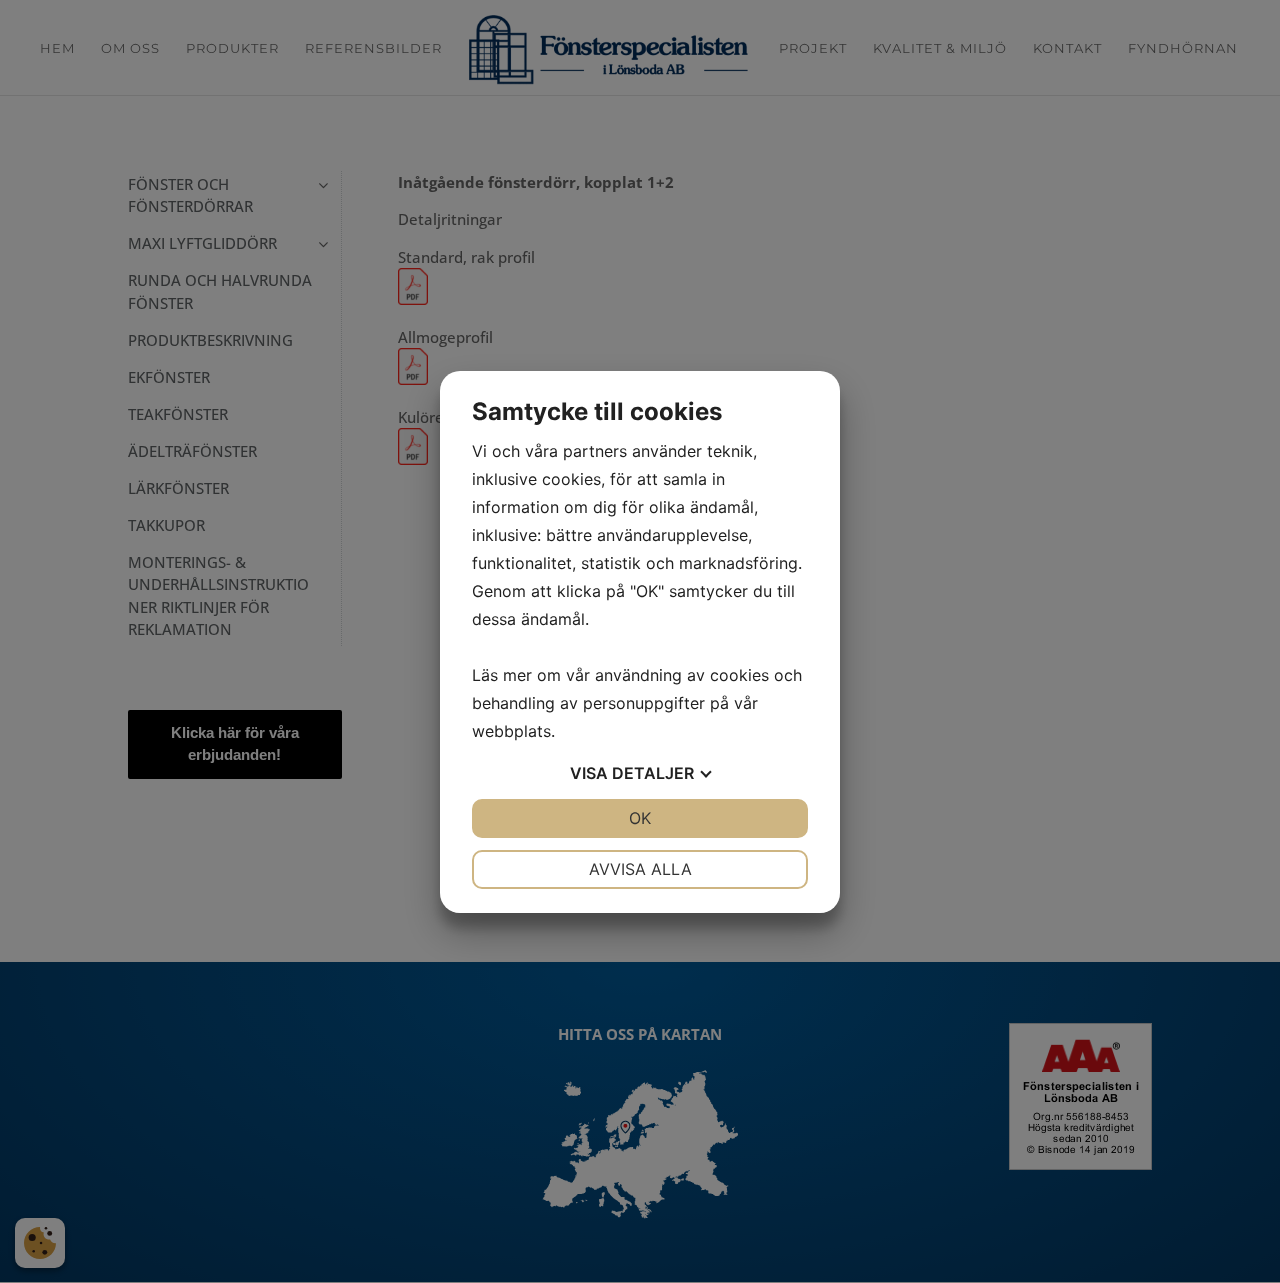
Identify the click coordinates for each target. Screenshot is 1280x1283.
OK (640, 818)
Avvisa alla (640, 869)
